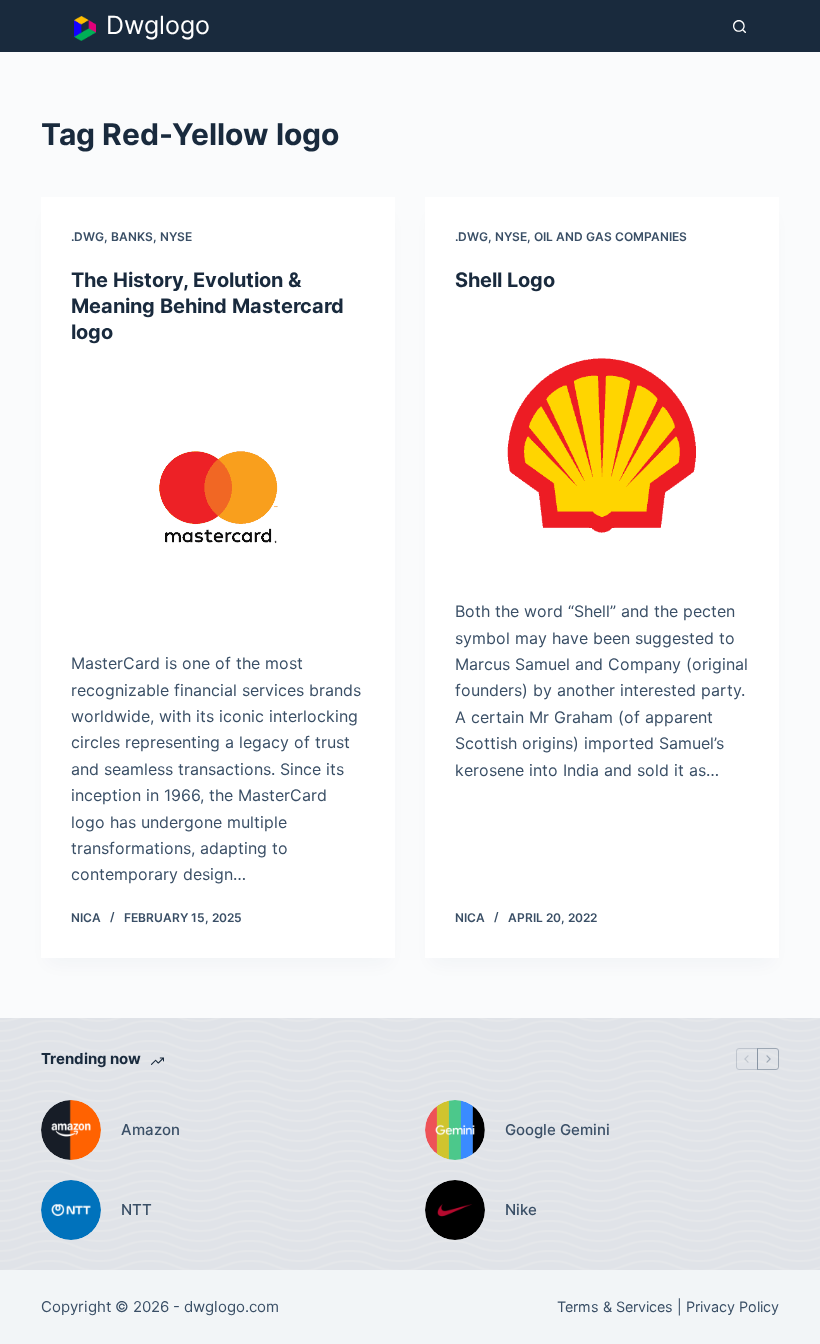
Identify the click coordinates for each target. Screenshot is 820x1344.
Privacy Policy (732, 1306)
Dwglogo (158, 25)
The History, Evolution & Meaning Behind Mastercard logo (207, 306)
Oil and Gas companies (610, 236)
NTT (136, 1209)
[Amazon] (71, 1130)
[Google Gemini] (455, 1130)
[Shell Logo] (602, 446)
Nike (521, 1209)
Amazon (150, 1129)
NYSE (176, 236)
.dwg (87, 236)
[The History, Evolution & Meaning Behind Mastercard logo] (218, 498)
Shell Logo (505, 280)
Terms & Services (615, 1306)
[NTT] (71, 1210)
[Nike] (455, 1210)
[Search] (739, 26)
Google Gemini (557, 1129)
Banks (132, 236)
